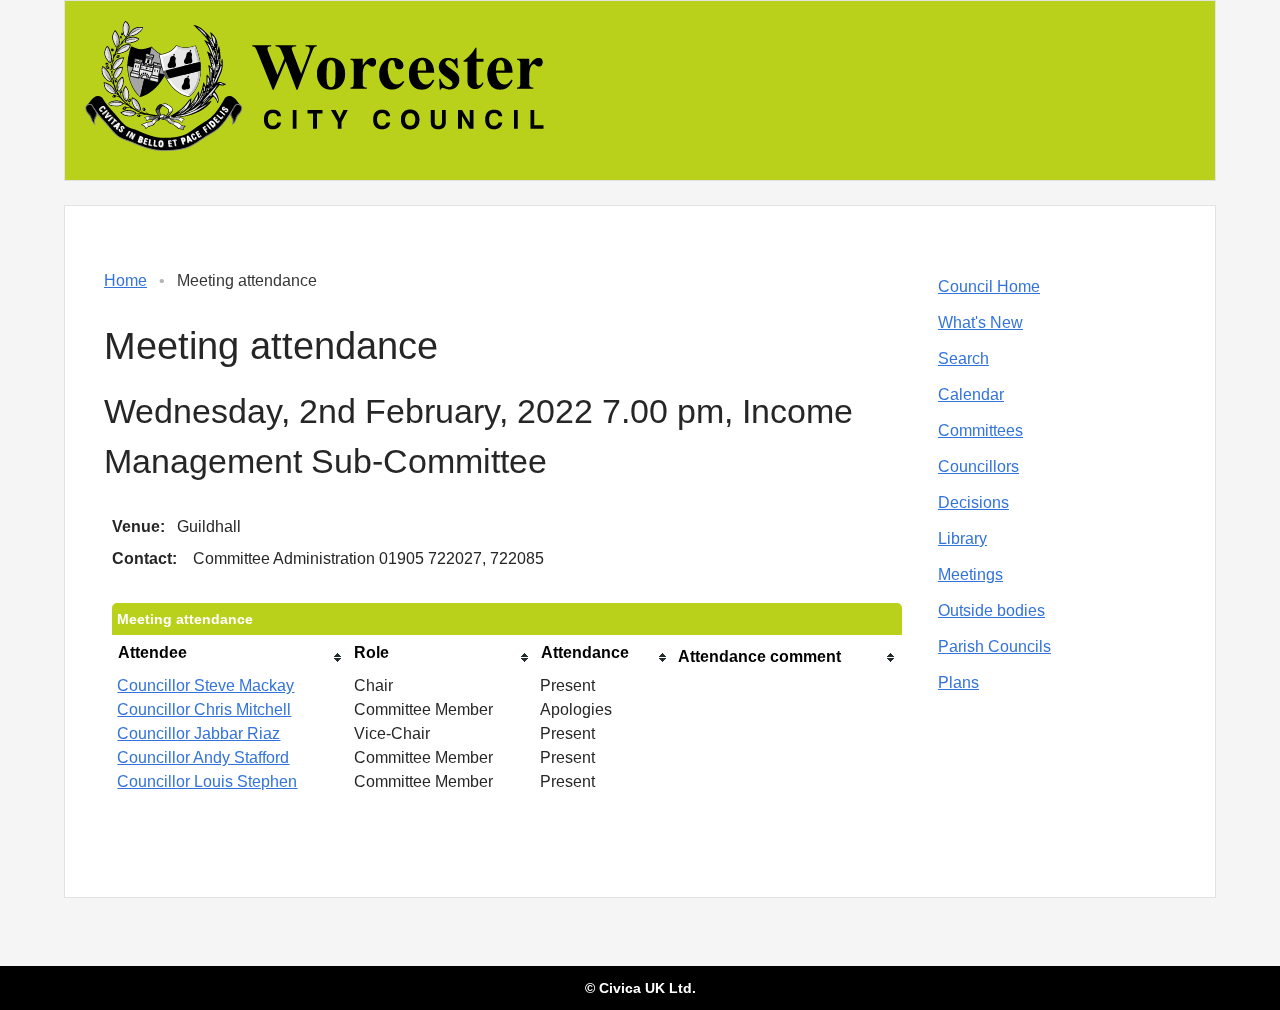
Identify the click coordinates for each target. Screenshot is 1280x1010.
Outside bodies (991, 610)
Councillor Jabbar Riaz (198, 733)
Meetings (970, 574)
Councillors (978, 466)
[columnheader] (230, 657)
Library (962, 538)
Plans (958, 682)
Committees (980, 430)
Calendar (971, 394)
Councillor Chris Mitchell (204, 709)
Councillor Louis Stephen (207, 781)
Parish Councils (994, 646)
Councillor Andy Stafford (203, 757)
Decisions (973, 502)
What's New (980, 322)
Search (963, 358)
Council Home (989, 286)
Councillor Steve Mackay (205, 685)
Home (125, 280)
